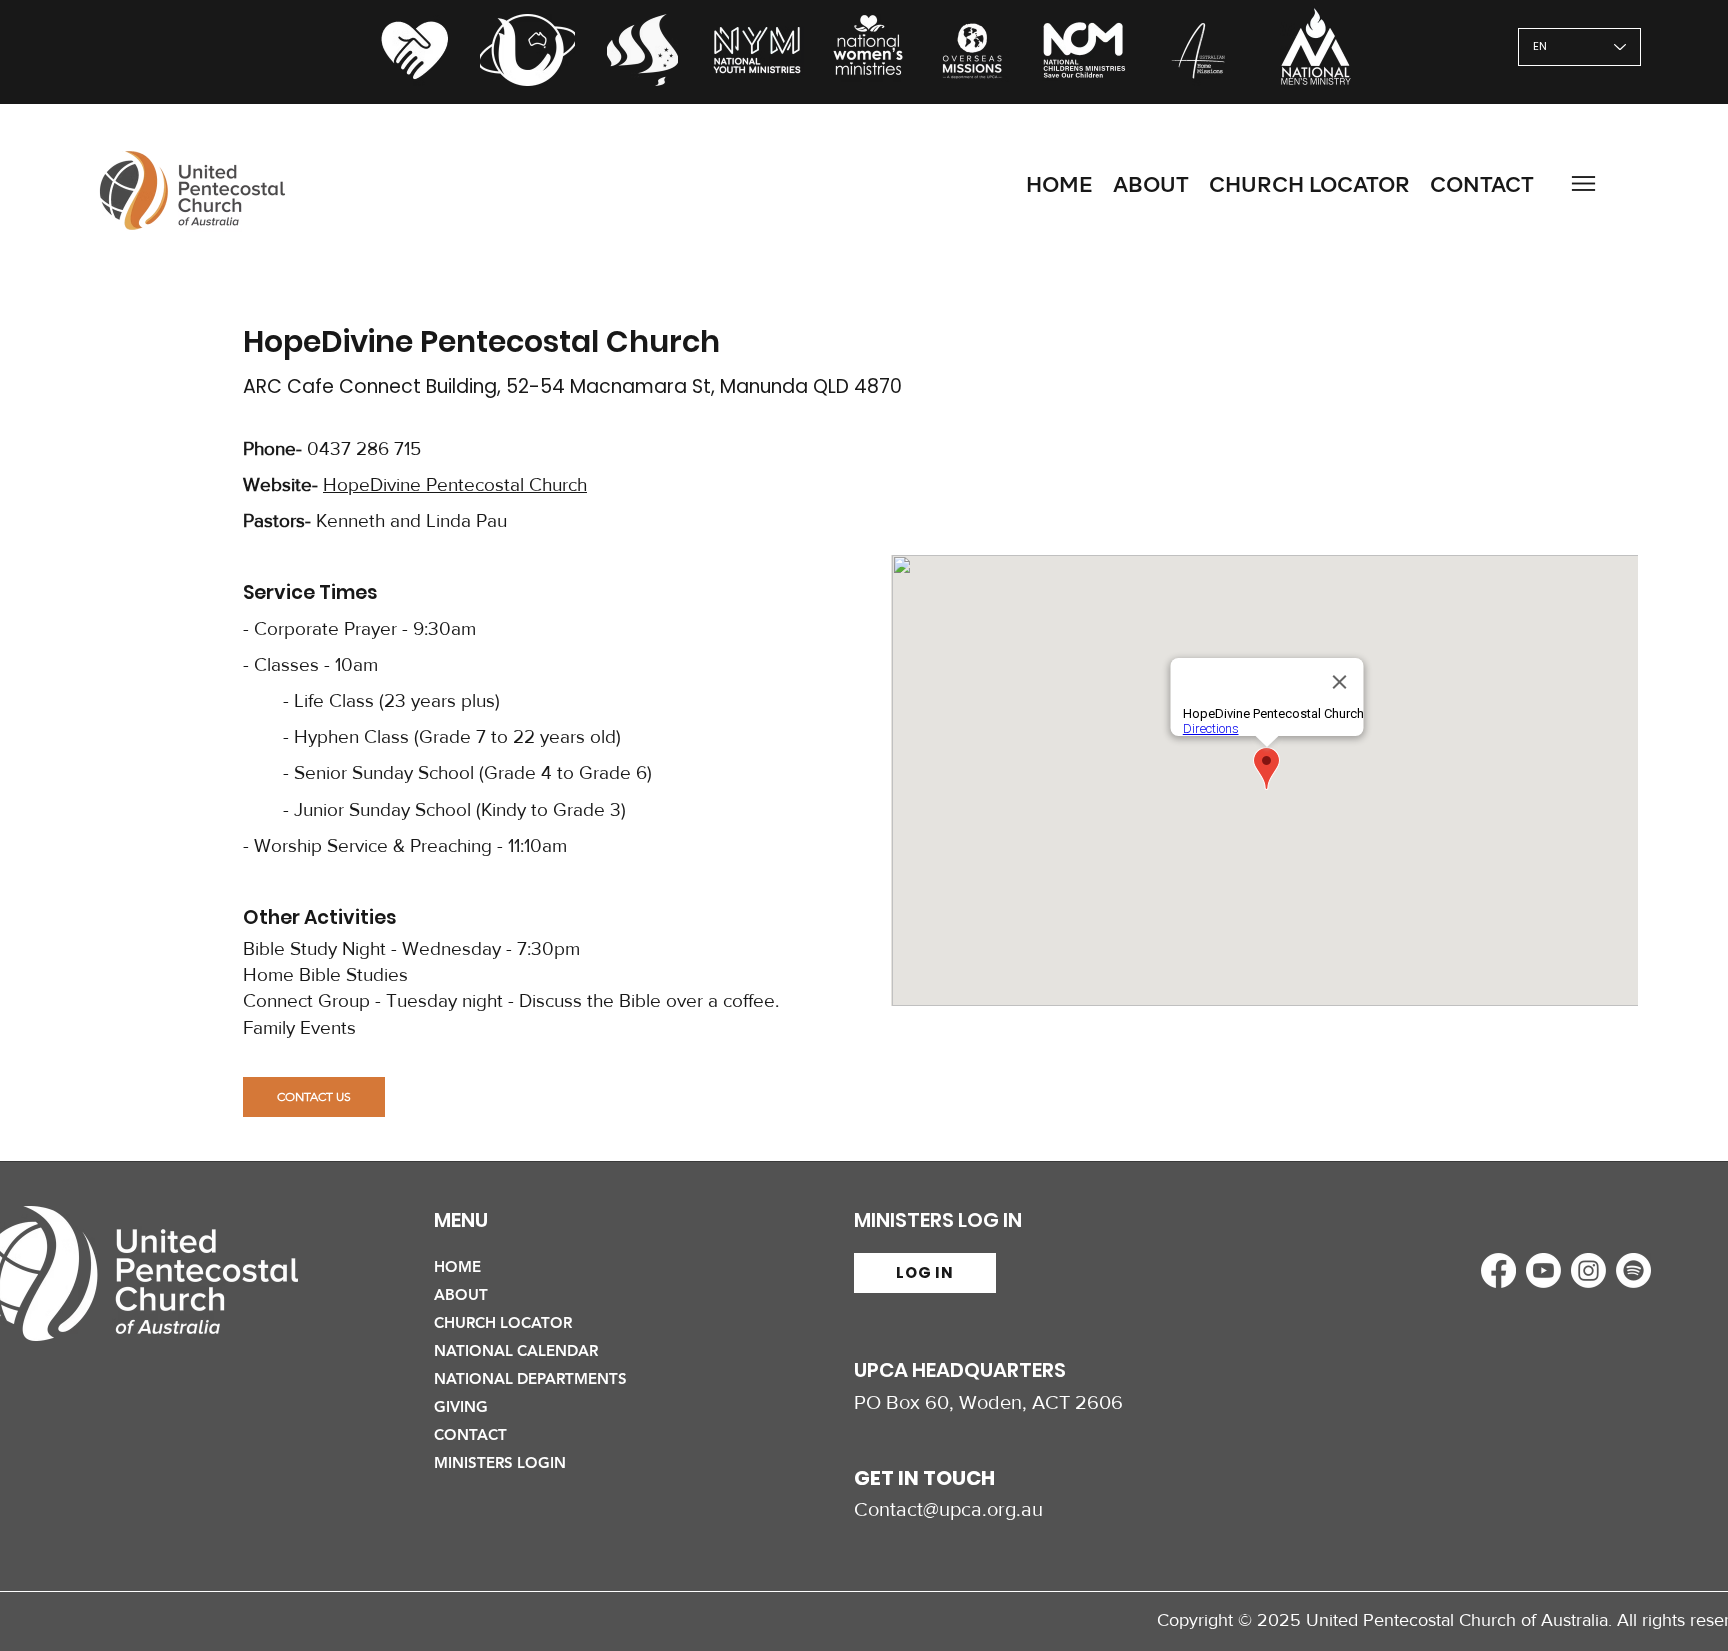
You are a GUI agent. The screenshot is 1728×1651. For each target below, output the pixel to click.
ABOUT (461, 1294)
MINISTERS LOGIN (500, 1462)
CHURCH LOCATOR (503, 1322)
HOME (457, 1266)
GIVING (461, 1406)
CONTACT (470, 1434)
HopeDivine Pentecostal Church (455, 484)
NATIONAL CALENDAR (516, 1350)
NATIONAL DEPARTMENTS (530, 1378)
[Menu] (1583, 183)
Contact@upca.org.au (948, 1509)
